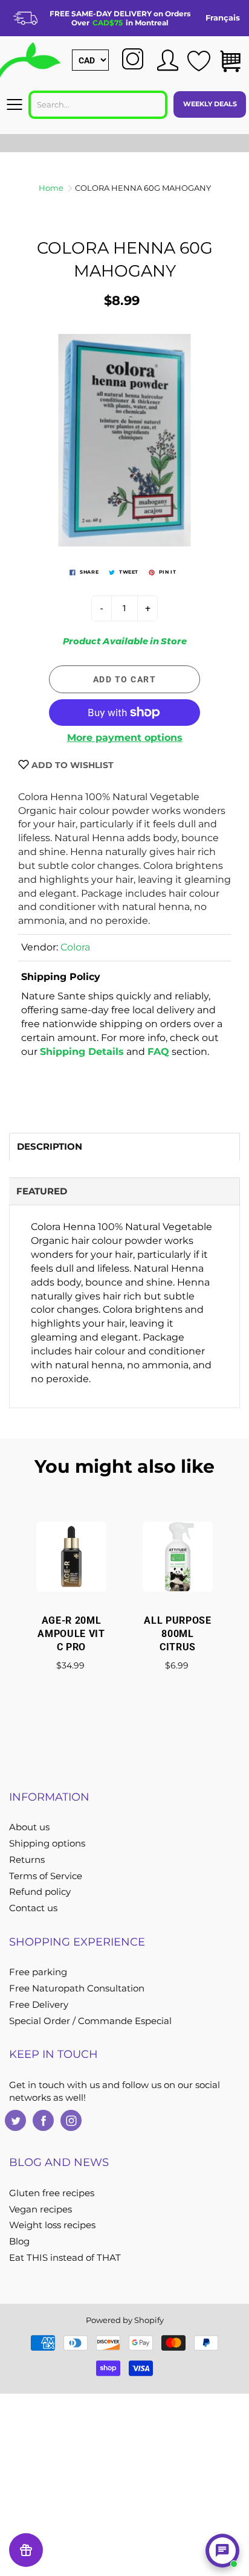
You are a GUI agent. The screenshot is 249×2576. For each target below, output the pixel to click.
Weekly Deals (210, 104)
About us (29, 1827)
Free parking (38, 1972)
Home (51, 188)
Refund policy (40, 1892)
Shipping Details (82, 1052)
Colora (75, 947)
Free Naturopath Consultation (77, 1988)
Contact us (33, 1908)
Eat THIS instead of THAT (65, 2258)
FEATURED (42, 1191)
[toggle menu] (14, 104)
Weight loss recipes (52, 2225)
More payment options (125, 738)
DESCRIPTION (50, 1146)
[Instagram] (71, 2120)
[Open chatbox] (222, 2551)
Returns (27, 1860)
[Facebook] (43, 2120)
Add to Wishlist (71, 765)
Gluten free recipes (52, 2193)
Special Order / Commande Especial (90, 2021)
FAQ (158, 1052)
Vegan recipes (40, 2209)
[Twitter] (15, 2120)
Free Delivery (39, 2005)
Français (223, 18)
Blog (19, 2241)
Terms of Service (46, 1876)
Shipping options (47, 1844)
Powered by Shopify (125, 2320)
